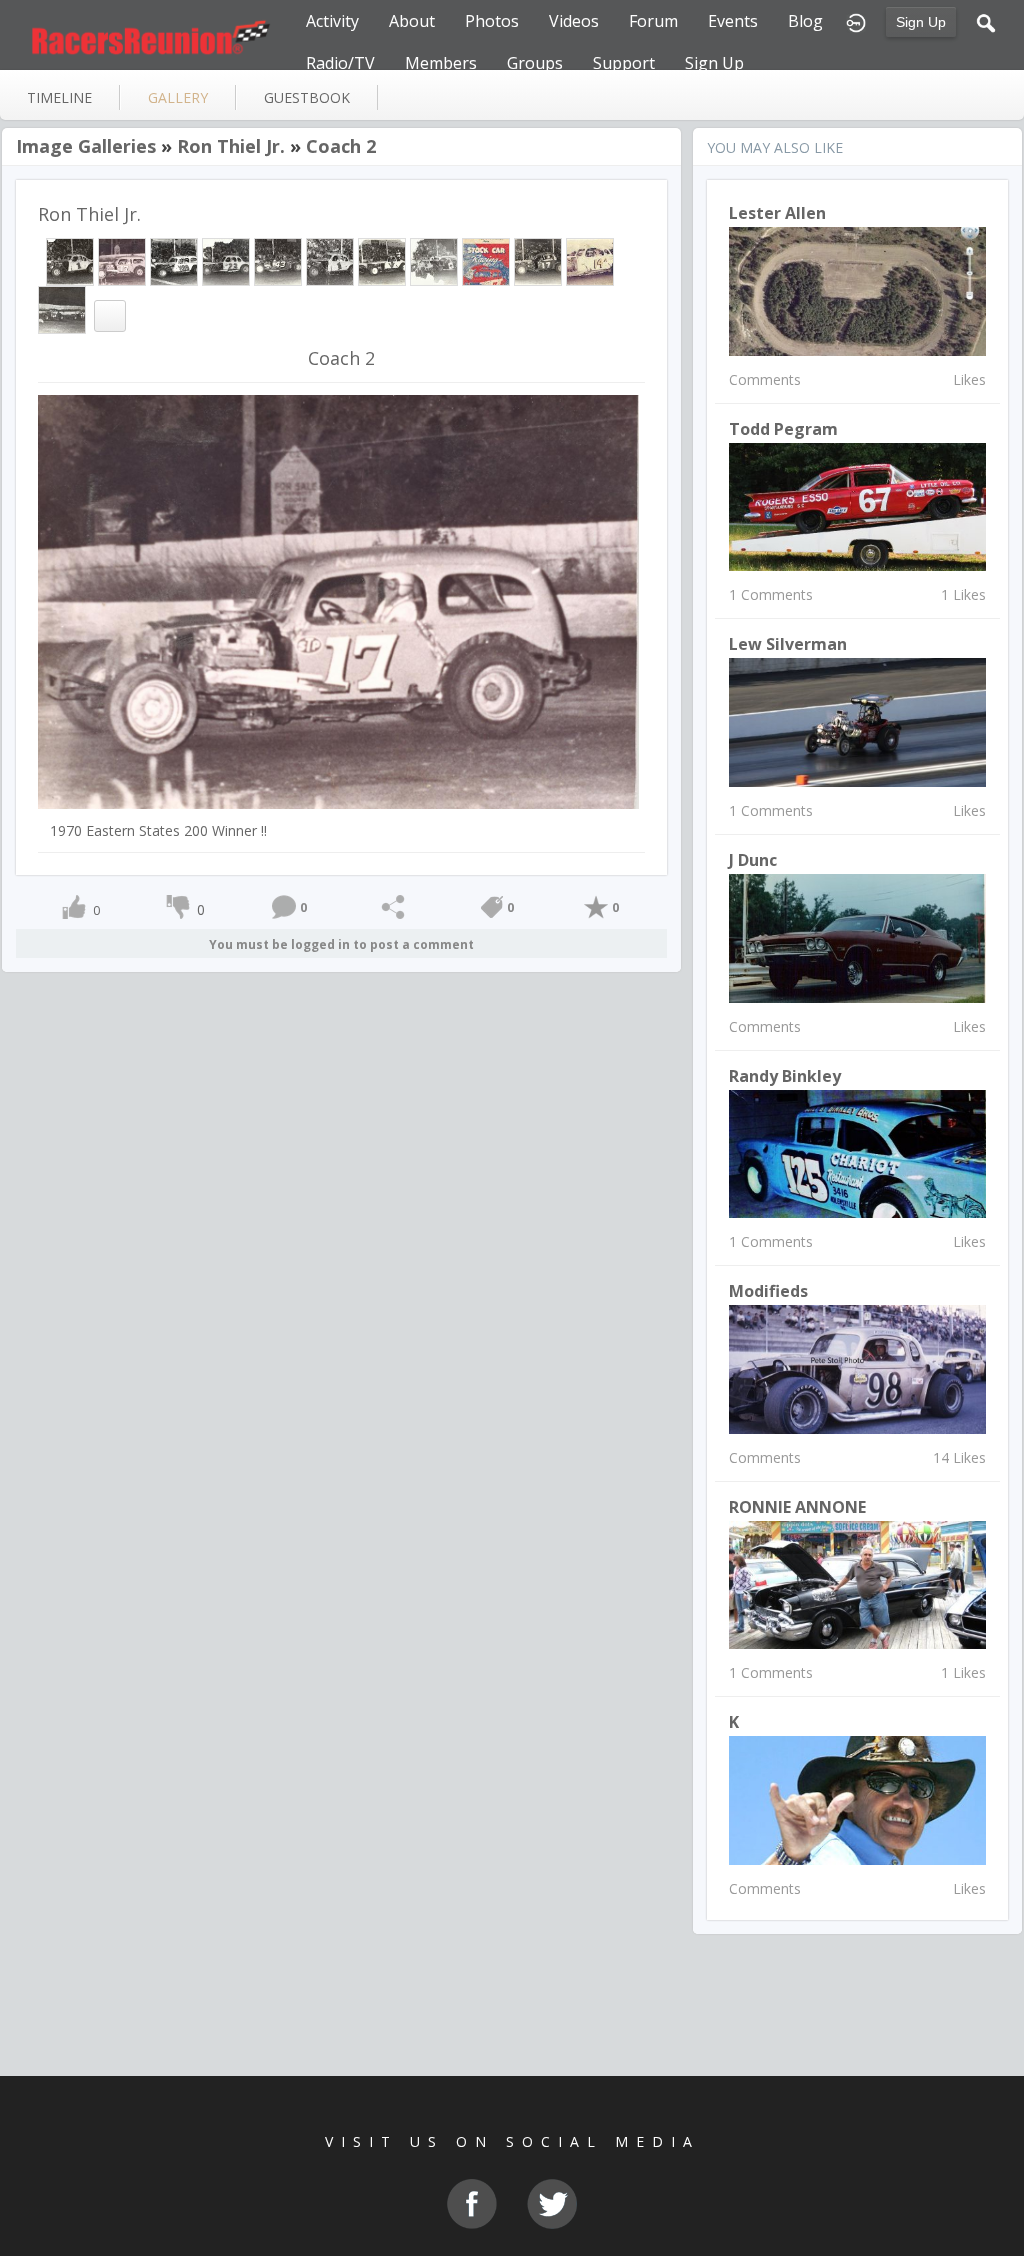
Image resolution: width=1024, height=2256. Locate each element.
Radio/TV (340, 63)
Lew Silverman (788, 644)
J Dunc (753, 860)
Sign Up (921, 22)
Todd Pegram (783, 429)
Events (733, 21)
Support (624, 63)
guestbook (307, 97)
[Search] (986, 21)
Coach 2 (341, 146)
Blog (805, 21)
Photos (492, 21)
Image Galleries (86, 146)
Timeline (59, 97)
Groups (535, 63)
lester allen (777, 213)
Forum (653, 21)
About (412, 21)
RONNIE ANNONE (797, 1507)
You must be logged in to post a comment (341, 944)
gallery (178, 97)
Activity (332, 21)
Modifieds (768, 1291)
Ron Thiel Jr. (231, 146)
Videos (574, 21)
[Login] (856, 21)
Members (441, 63)
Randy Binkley (785, 1076)
